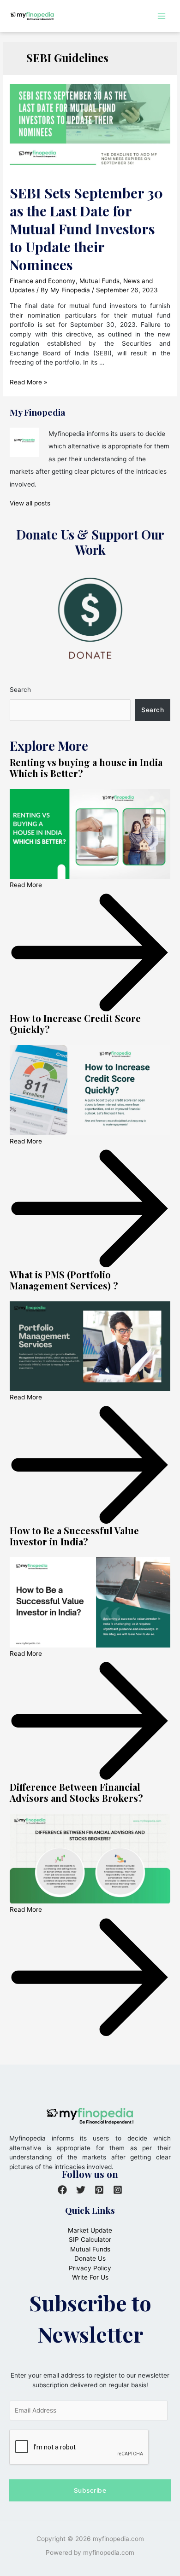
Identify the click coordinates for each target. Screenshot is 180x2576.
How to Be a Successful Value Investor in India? (74, 1536)
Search (20, 690)
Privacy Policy (90, 2268)
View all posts (30, 503)
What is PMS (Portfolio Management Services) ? (64, 1280)
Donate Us (90, 2258)
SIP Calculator (90, 2239)
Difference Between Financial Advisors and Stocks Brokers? (76, 1792)
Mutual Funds (99, 281)
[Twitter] (81, 2190)
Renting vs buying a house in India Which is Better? (86, 768)
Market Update (90, 2230)
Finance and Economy (43, 281)
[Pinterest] (99, 2190)
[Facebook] (62, 2190)
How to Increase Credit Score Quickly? (75, 1024)
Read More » (28, 382)
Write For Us (90, 2277)
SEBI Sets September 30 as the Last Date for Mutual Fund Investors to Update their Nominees (86, 229)
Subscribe (90, 2490)
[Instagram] (118, 2190)
